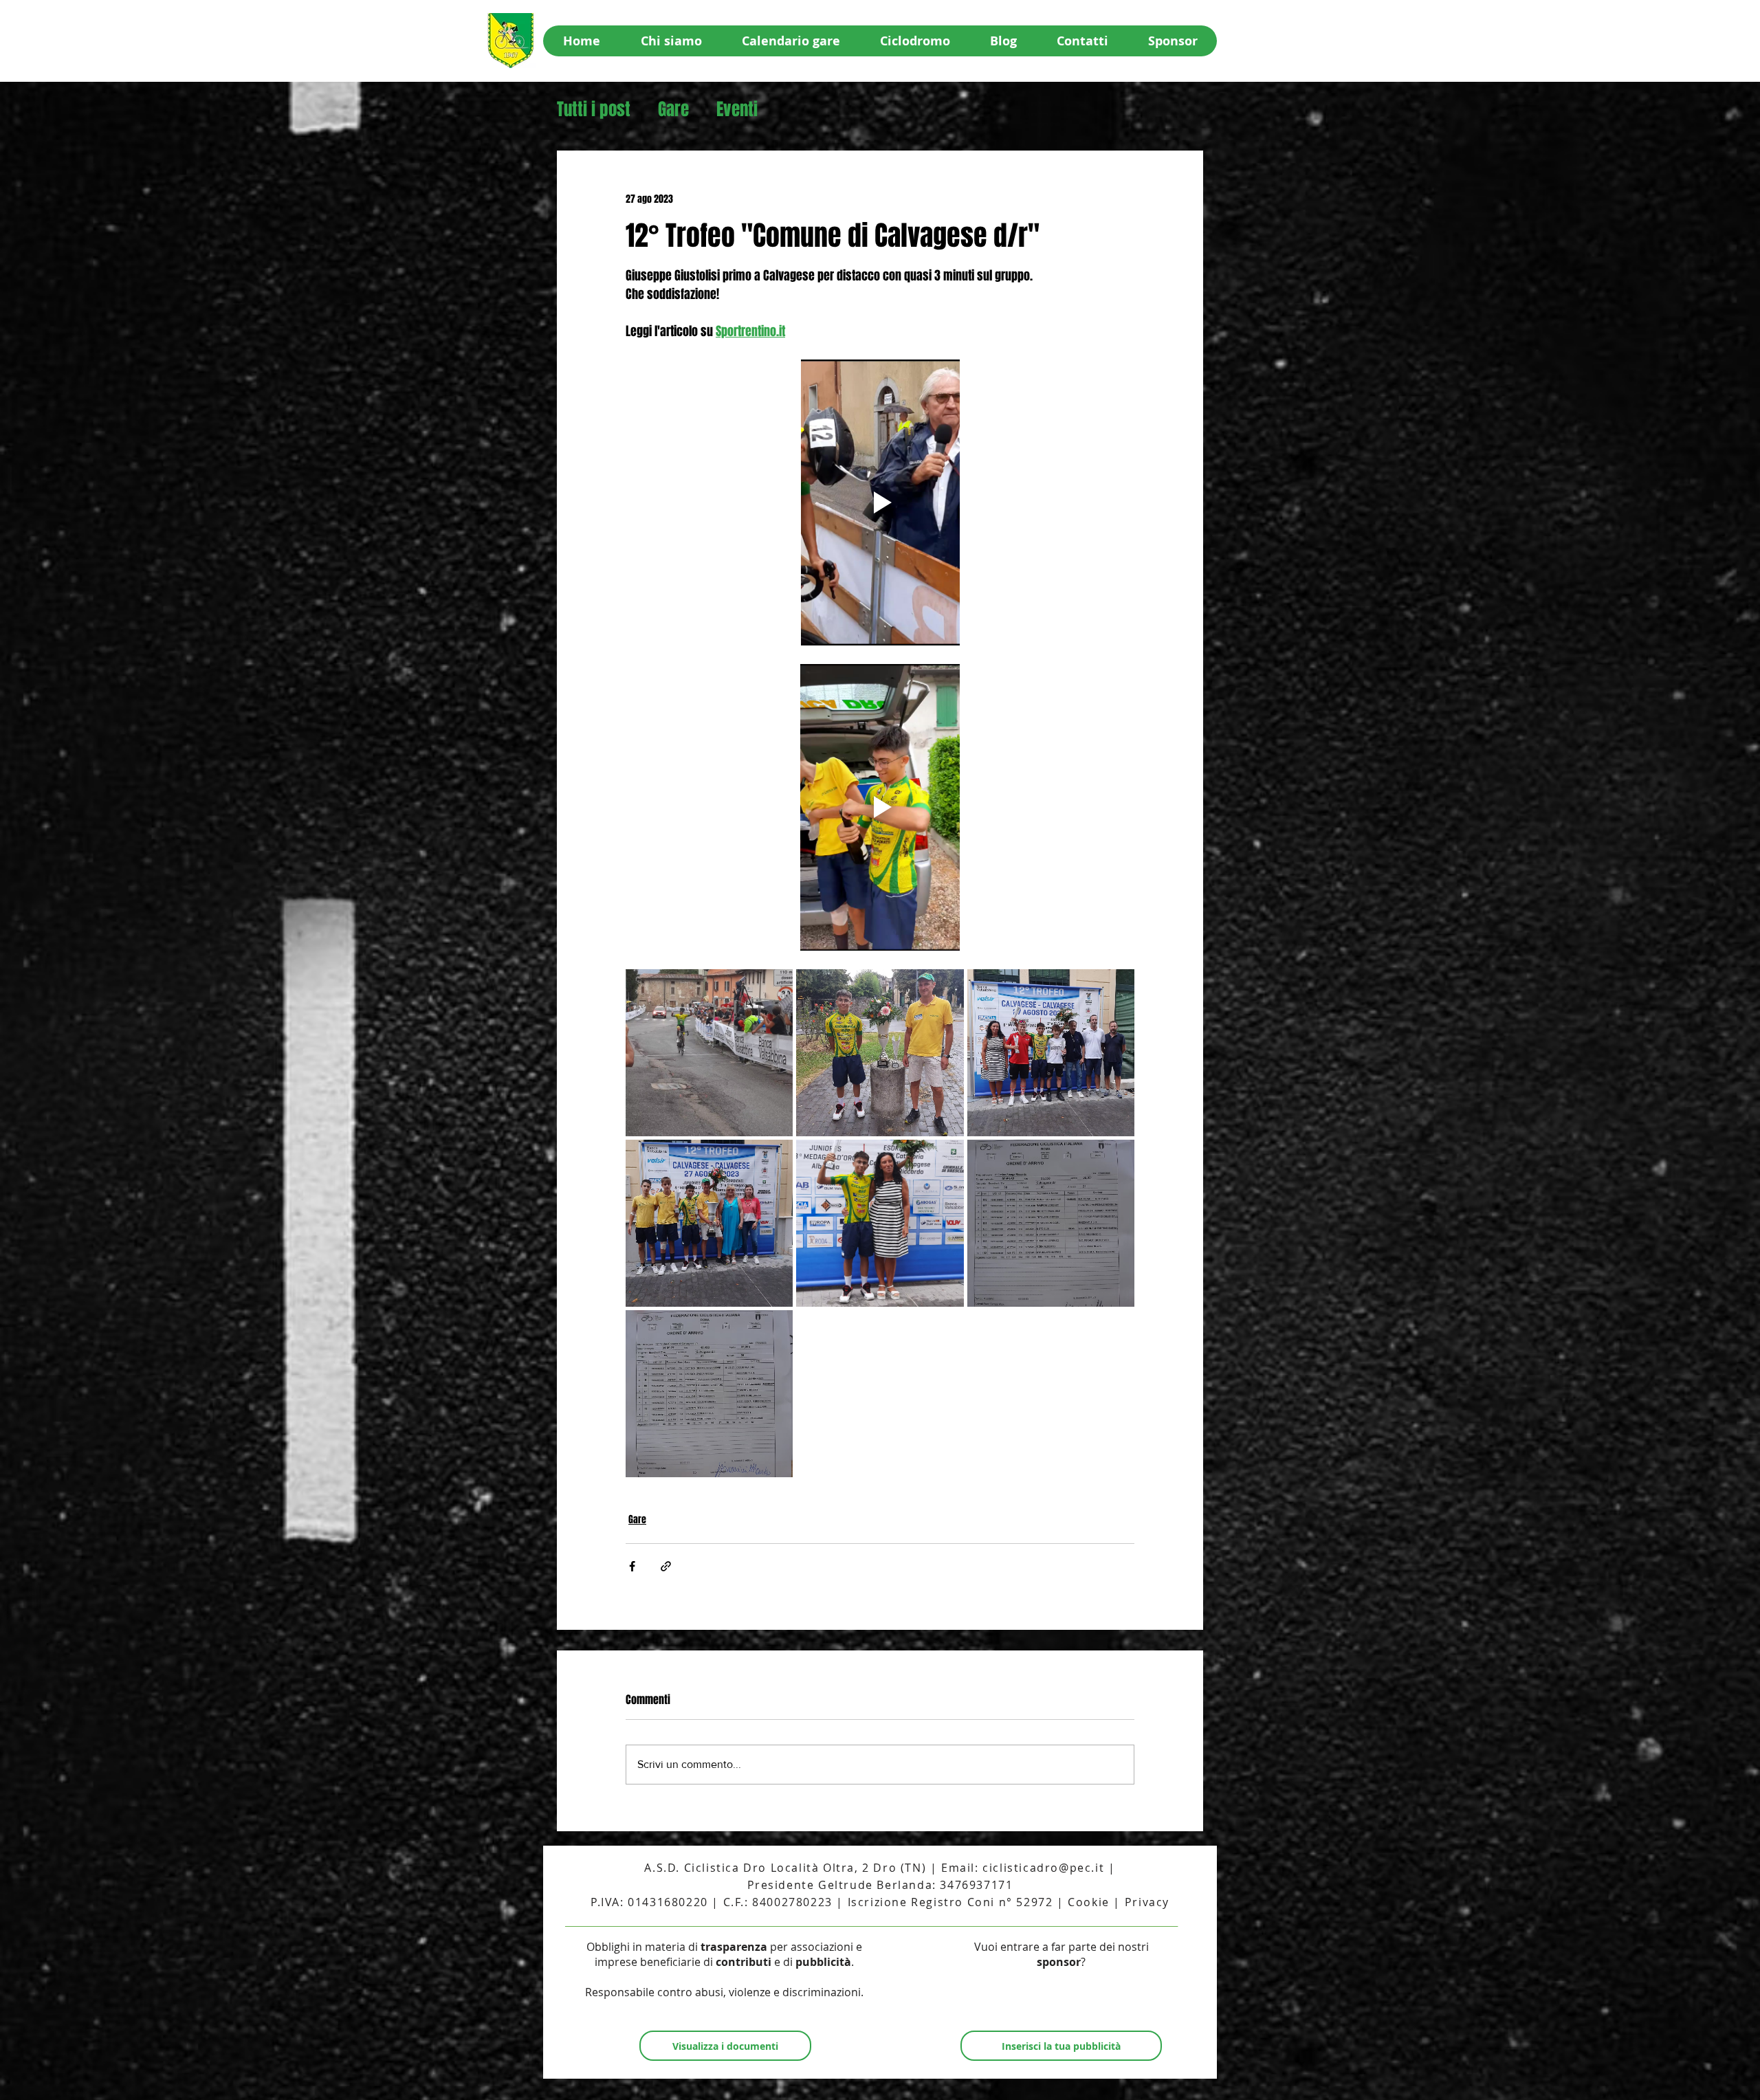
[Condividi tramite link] (666, 1566)
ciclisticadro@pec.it (1043, 1868)
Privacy (1147, 1902)
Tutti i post (594, 110)
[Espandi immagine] (709, 1053)
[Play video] (880, 502)
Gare (673, 110)
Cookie (1089, 1902)
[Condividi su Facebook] (632, 1566)
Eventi (737, 110)
